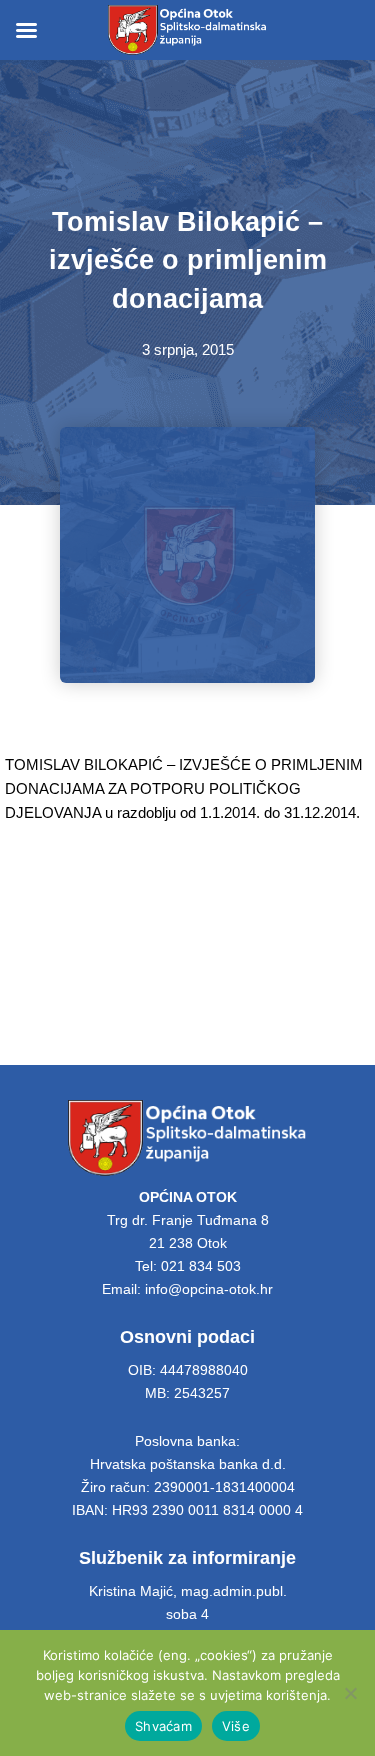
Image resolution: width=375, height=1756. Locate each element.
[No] (350, 1693)
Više (236, 1726)
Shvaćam (163, 1726)
